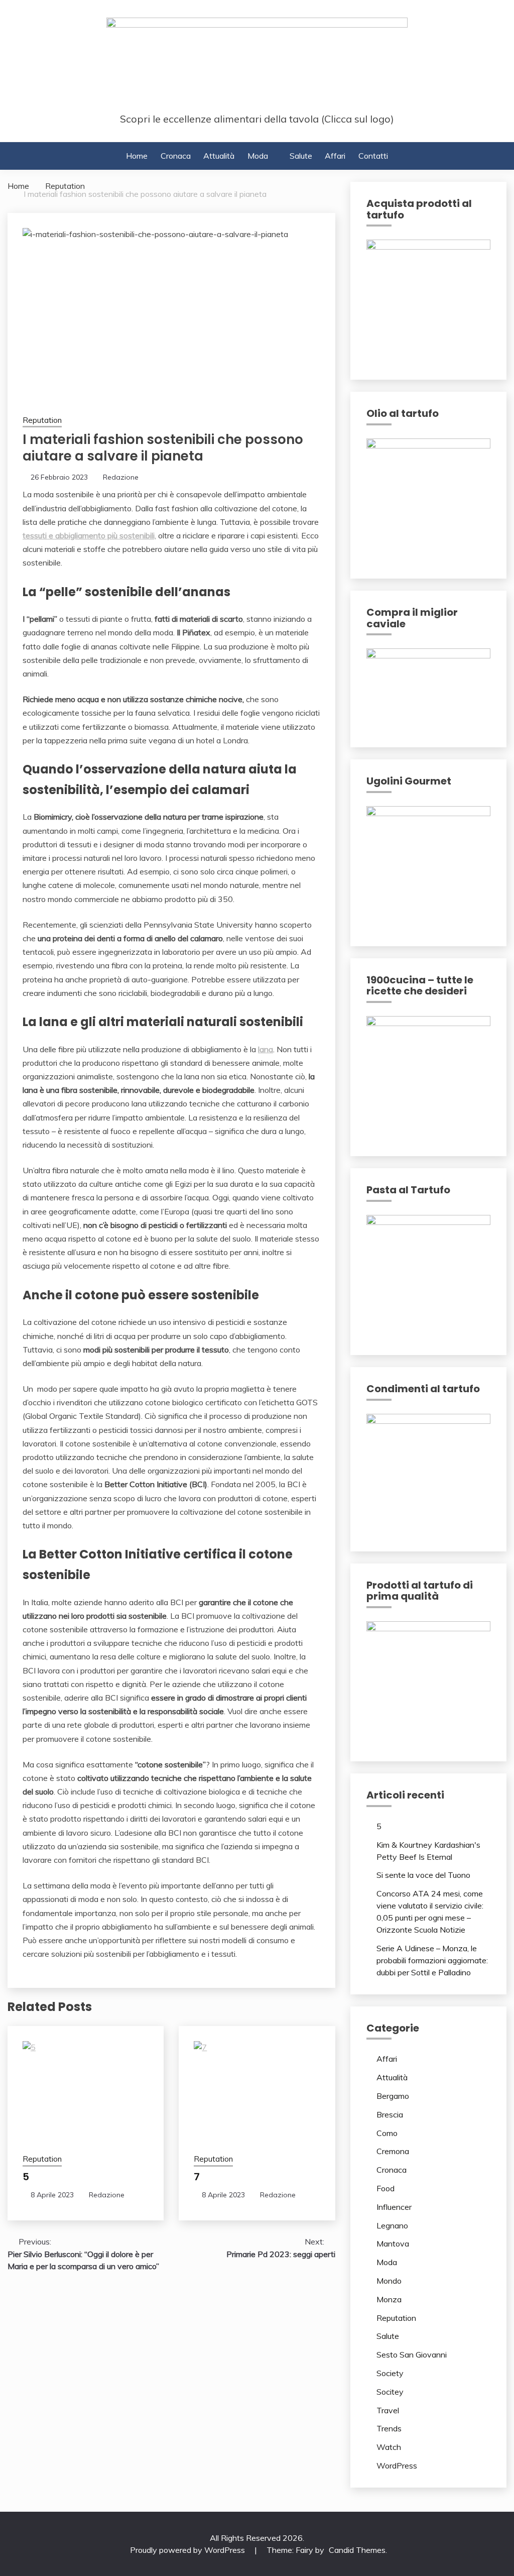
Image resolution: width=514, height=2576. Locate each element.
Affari (335, 156)
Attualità (219, 156)
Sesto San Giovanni (412, 2355)
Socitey (390, 2392)
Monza (389, 2299)
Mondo (389, 2281)
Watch (389, 2447)
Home (137, 156)
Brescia (390, 2114)
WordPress (397, 2466)
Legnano (392, 2225)
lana (266, 1049)
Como (387, 2133)
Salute (301, 156)
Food (385, 2188)
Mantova (393, 2244)
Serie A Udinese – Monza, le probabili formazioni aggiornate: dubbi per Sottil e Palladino (432, 1960)
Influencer (394, 2207)
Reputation (42, 420)
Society (390, 2373)
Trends (389, 2428)
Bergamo (393, 2096)
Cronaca (176, 156)
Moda (258, 156)
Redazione (121, 477)
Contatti (373, 156)
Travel (388, 2410)
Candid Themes (357, 2550)
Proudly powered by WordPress (188, 2550)
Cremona (393, 2151)
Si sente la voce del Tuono (423, 1875)
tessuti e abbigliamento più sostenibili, (89, 535)
